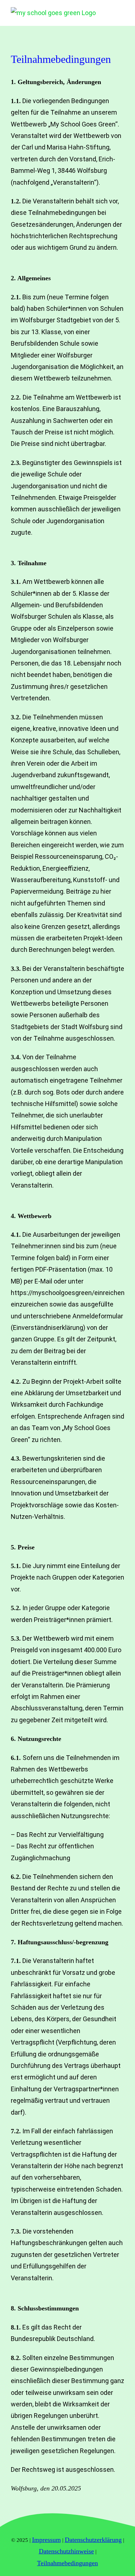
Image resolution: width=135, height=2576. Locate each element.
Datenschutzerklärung (93, 2540)
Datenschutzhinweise (66, 2551)
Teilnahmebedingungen (67, 2563)
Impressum (46, 2540)
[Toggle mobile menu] (121, 12)
